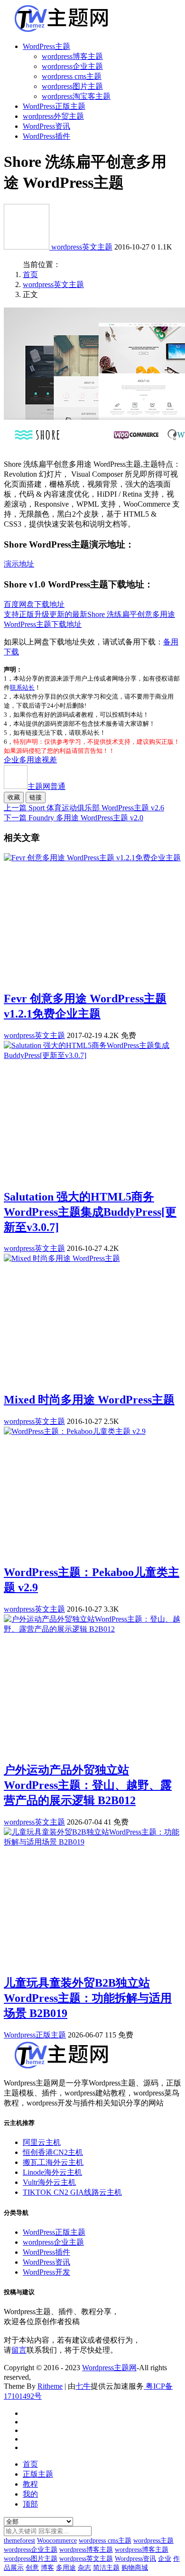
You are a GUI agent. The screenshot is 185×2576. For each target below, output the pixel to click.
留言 (19, 2350)
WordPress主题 (46, 46)
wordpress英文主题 (82, 247)
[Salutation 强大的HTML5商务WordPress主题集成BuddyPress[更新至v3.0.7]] (92, 1055)
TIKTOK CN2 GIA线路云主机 (72, 2192)
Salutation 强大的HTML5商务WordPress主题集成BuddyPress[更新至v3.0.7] (90, 1212)
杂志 (84, 2568)
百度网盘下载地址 (34, 604)
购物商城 (135, 2568)
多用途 (30, 760)
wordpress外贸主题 (53, 116)
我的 (30, 2494)
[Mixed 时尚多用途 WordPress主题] (62, 1258)
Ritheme (50, 2386)
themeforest (19, 2541)
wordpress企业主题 (72, 66)
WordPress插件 (46, 136)
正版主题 (38, 2474)
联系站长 (22, 687)
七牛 (83, 2386)
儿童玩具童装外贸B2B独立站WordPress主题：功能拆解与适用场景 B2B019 (88, 1998)
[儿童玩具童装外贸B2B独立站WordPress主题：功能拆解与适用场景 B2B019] (92, 1842)
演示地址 (19, 564)
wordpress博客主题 (72, 56)
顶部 (30, 2504)
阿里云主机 (42, 2142)
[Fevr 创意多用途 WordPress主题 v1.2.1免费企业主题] (92, 858)
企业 (11, 760)
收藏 (14, 797)
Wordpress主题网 (109, 2368)
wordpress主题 (153, 2541)
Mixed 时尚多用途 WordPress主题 (89, 1400)
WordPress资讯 (46, 126)
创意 (32, 2568)
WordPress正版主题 (54, 106)
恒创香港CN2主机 (53, 2152)
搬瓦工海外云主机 (53, 2162)
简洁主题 (106, 2568)
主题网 (46, 786)
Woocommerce (57, 2541)
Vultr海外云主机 (49, 2182)
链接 (36, 797)
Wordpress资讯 (135, 2559)
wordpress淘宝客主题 (76, 96)
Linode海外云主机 (52, 2172)
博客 (47, 2568)
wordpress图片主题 (72, 86)
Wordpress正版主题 (35, 2035)
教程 (30, 2484)
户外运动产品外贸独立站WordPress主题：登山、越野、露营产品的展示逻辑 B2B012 (88, 1785)
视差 (49, 760)
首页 (30, 274)
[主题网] (28, 247)
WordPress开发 (46, 2272)
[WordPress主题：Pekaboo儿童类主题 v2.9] (75, 1431)
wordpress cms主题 (72, 76)
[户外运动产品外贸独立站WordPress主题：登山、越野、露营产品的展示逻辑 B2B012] (92, 1629)
